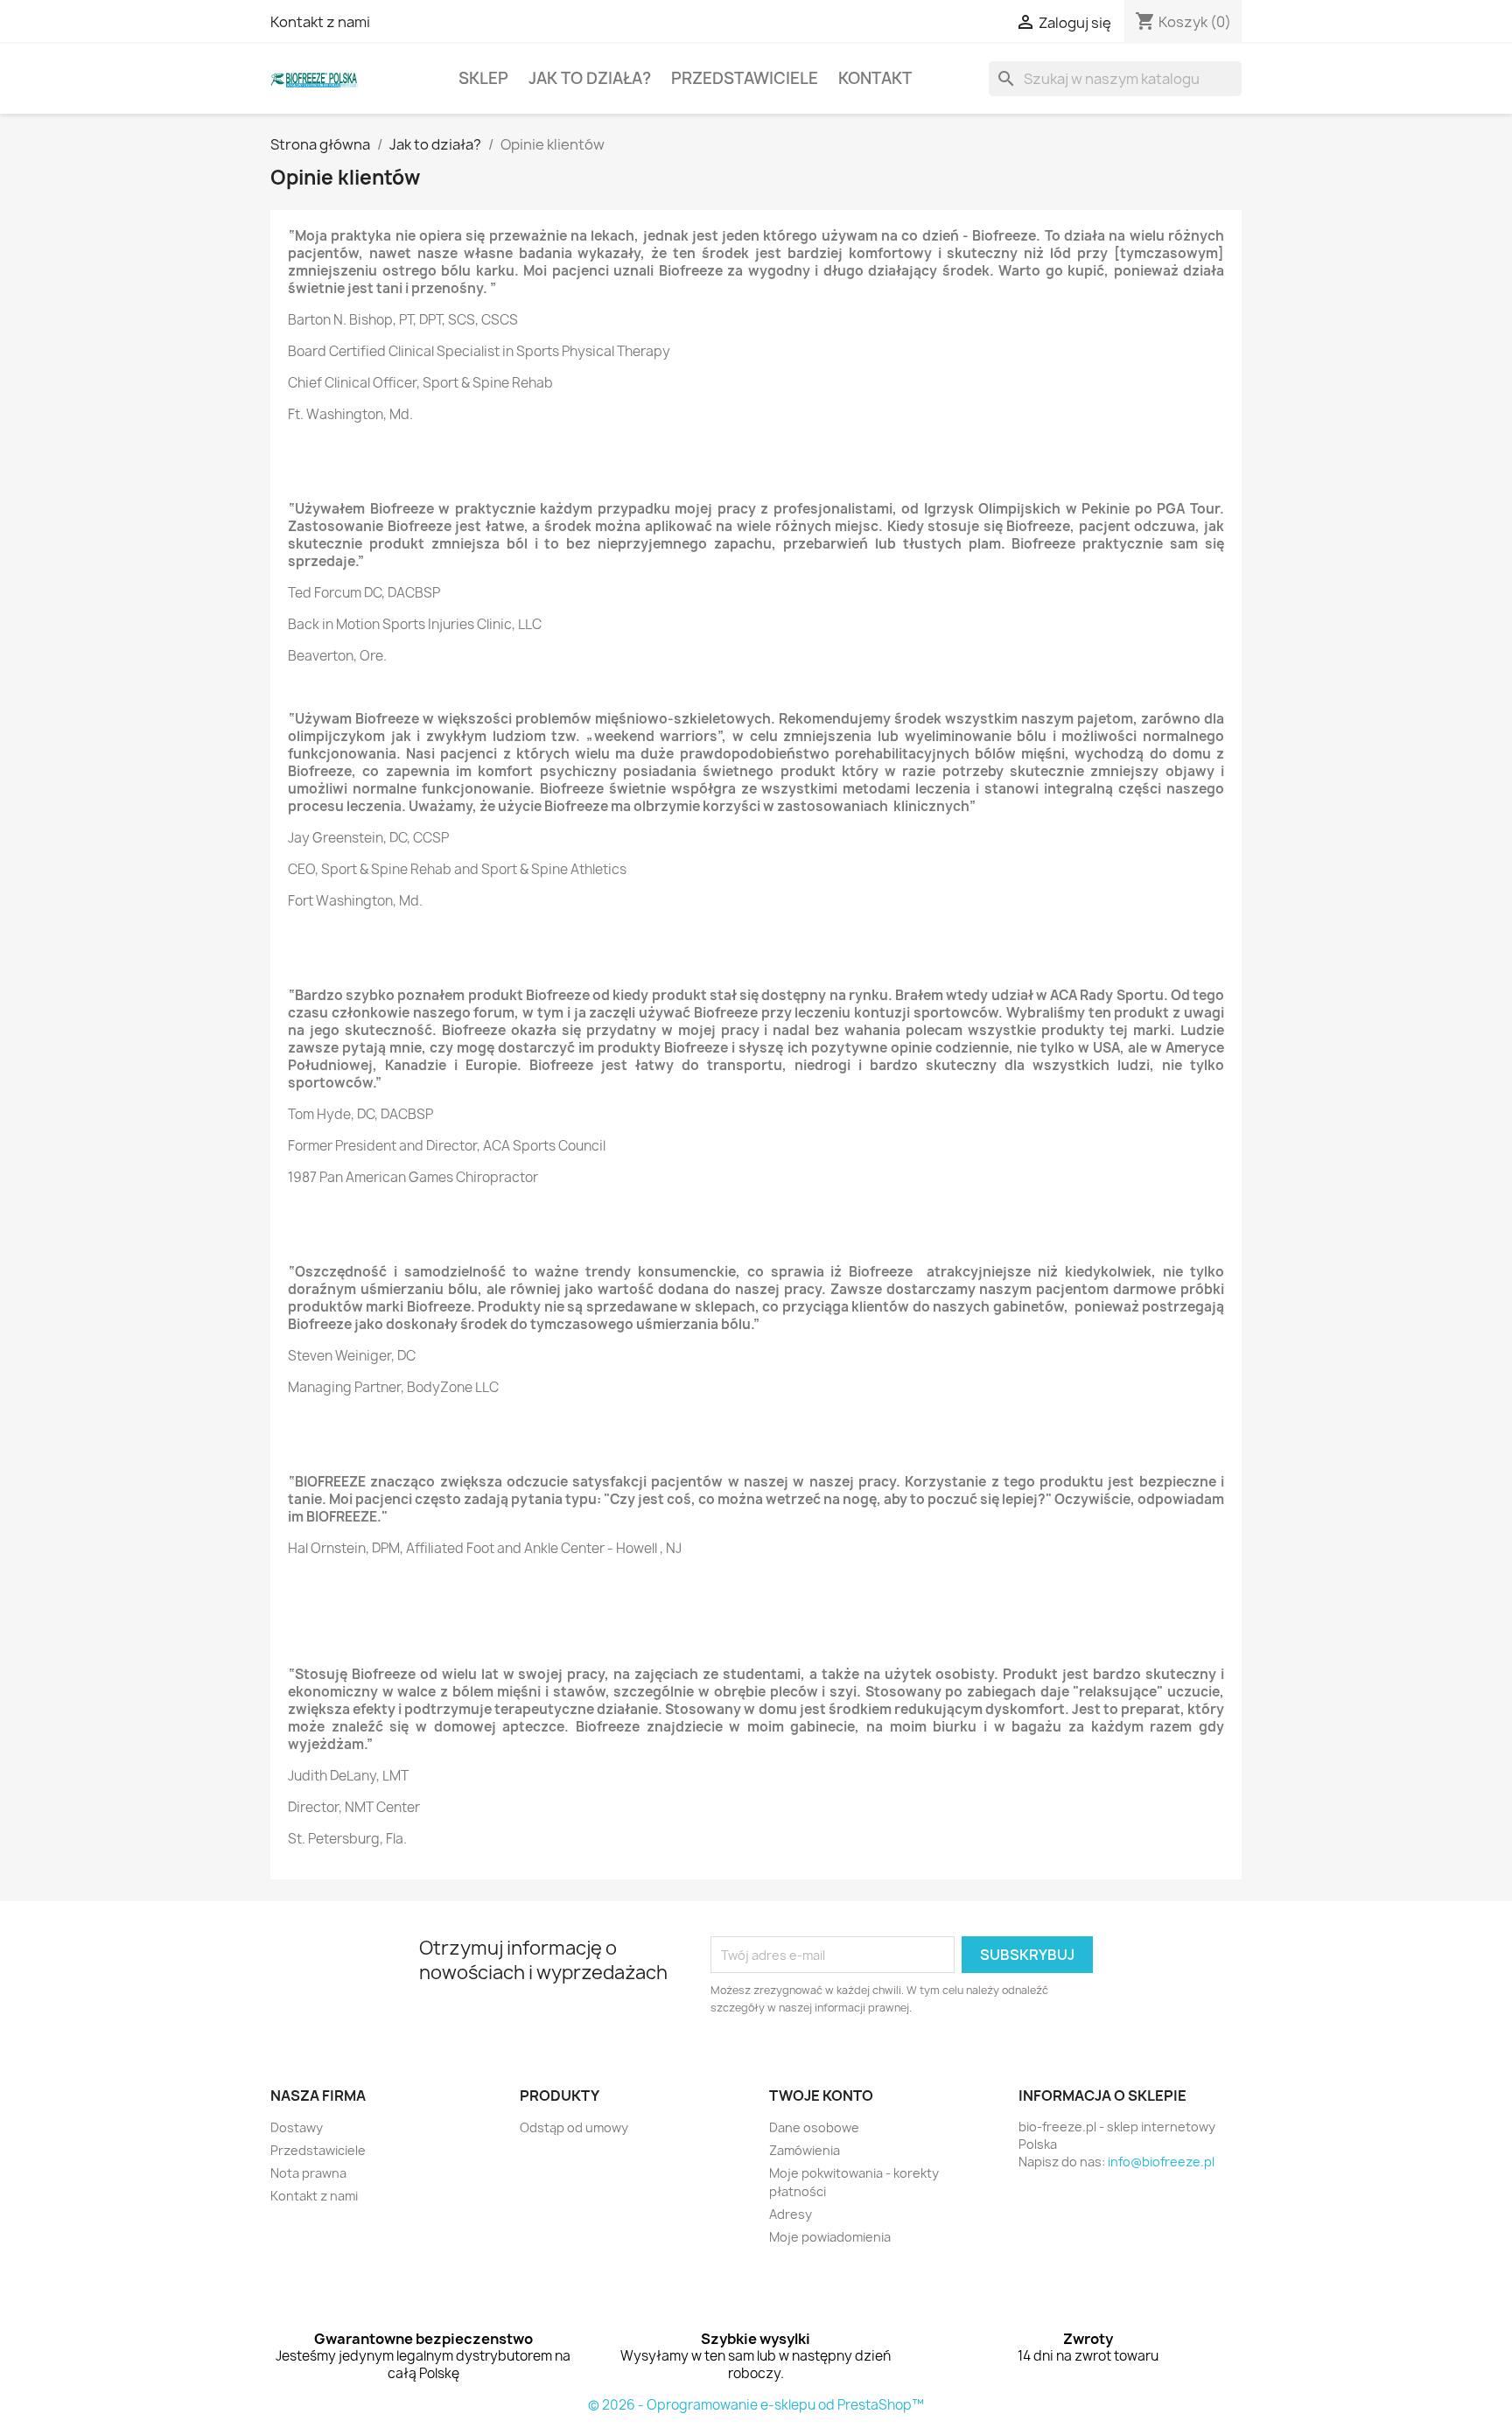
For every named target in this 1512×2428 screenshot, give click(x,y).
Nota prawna (308, 2173)
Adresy (791, 2214)
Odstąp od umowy (574, 2127)
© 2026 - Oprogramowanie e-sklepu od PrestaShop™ (756, 2405)
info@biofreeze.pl (1161, 2162)
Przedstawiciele (745, 78)
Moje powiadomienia (830, 2237)
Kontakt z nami (320, 22)
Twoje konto (821, 2096)
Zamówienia (805, 2150)
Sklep (483, 78)
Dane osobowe (814, 2127)
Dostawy (297, 2127)
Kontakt (875, 78)
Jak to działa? (590, 78)
